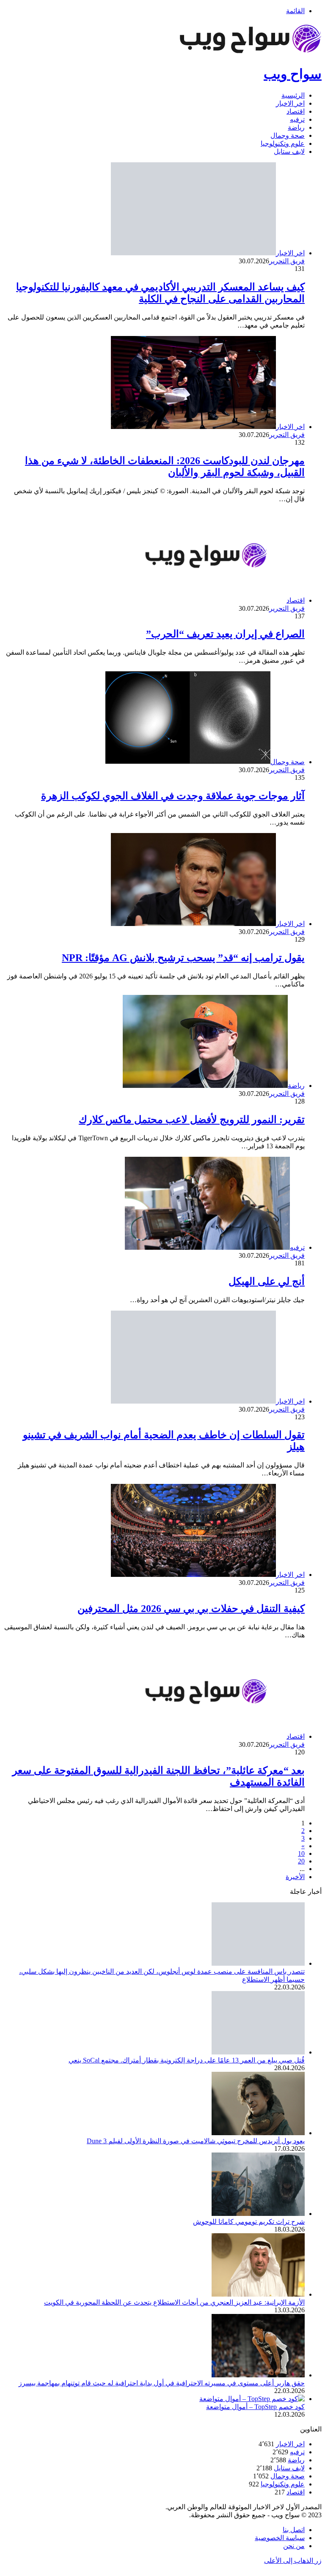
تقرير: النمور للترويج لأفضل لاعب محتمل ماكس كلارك (192, 1120)
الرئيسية (293, 95)
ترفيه (297, 119)
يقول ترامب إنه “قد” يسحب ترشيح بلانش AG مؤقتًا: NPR (183, 958)
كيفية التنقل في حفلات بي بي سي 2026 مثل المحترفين (191, 1609)
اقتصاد (296, 111)
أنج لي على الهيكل (267, 1281)
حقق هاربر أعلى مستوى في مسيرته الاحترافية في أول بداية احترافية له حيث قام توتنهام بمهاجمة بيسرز (162, 2383)
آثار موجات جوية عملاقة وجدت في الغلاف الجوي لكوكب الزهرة (173, 796)
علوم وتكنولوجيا (283, 143)
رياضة (296, 127)
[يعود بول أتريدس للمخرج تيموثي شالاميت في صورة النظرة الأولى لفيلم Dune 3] (258, 2133)
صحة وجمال (288, 135)
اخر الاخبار (290, 103)
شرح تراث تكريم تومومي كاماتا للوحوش (249, 2222)
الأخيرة (295, 1877)
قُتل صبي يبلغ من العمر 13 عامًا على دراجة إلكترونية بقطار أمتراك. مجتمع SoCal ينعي (187, 2060)
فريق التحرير (287, 261)
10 (301, 1853)
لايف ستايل (289, 152)
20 (301, 1861)
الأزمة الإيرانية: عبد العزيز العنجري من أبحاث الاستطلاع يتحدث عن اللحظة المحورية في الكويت (174, 2302)
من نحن (294, 2546)
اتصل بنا (294, 2530)
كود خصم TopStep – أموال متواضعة (255, 2407)
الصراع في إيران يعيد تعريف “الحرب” (225, 634)
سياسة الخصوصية (280, 2538)
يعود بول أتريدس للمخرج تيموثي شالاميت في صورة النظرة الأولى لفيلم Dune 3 (196, 2141)
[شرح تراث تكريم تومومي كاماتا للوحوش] (258, 2214)
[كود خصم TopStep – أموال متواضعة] (252, 2399)
